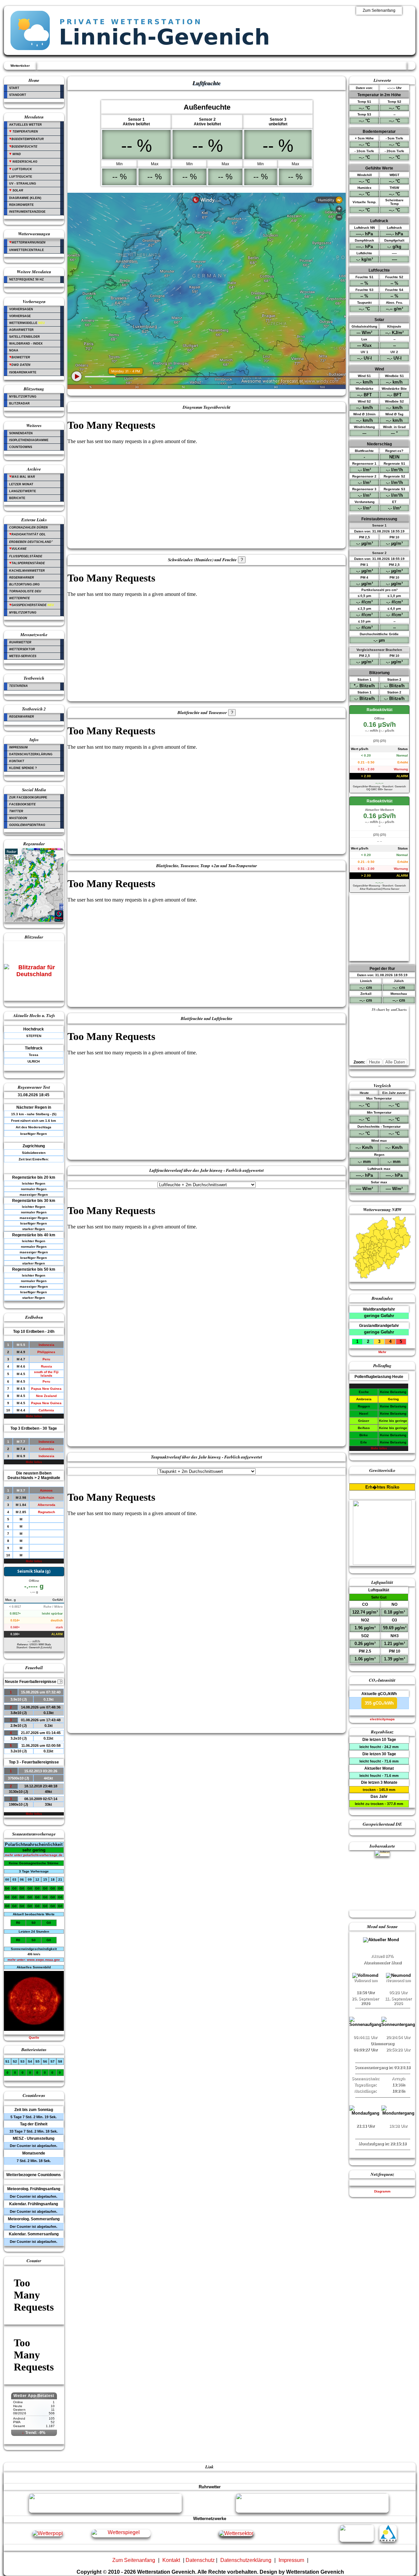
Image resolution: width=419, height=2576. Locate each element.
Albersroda (46, 1505)
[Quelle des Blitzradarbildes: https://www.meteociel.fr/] (34, 975)
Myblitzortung (23, 613)
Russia (46, 1366)
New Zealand (46, 1396)
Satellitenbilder (25, 337)
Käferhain (46, 1498)
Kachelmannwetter (27, 571)
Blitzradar (19, 403)
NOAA (14, 350)
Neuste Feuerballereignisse (33, 1682)
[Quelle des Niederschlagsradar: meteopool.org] (34, 921)
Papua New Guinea (46, 1389)
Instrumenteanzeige (27, 212)
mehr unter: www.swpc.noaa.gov (34, 1960)
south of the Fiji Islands (46, 1374)
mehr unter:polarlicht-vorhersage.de (34, 1855)
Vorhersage (20, 316)
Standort (18, 95)
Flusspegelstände (26, 556)
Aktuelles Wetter (26, 125)
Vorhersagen (21, 309)
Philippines (46, 1352)
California (46, 1410)
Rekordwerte (21, 205)
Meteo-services (23, 656)
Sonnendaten (21, 433)
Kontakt (17, 761)
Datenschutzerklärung (31, 754)
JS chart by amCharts (389, 1010)
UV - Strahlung (23, 184)
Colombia (46, 1449)
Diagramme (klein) (25, 198)
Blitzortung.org (24, 584)
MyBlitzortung (23, 397)
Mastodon (18, 818)
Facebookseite (22, 804)
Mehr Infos (34, 1416)
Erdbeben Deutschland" (31, 542)
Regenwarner (22, 578)
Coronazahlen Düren (28, 528)
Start (14, 88)
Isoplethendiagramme (29, 440)
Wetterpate (19, 598)
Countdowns (21, 447)
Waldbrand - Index (26, 344)
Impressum (18, 747)
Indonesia (46, 1345)
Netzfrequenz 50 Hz (27, 279)
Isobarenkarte (23, 372)
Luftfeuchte (21, 177)
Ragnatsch (46, 1512)
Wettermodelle (27, 323)
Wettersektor (22, 649)
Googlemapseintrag (27, 825)
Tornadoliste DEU (25, 591)
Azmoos (46, 1490)
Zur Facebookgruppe (28, 797)
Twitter (16, 811)
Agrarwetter (21, 330)
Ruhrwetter (20, 642)
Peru (46, 1359)
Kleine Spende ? (23, 768)
